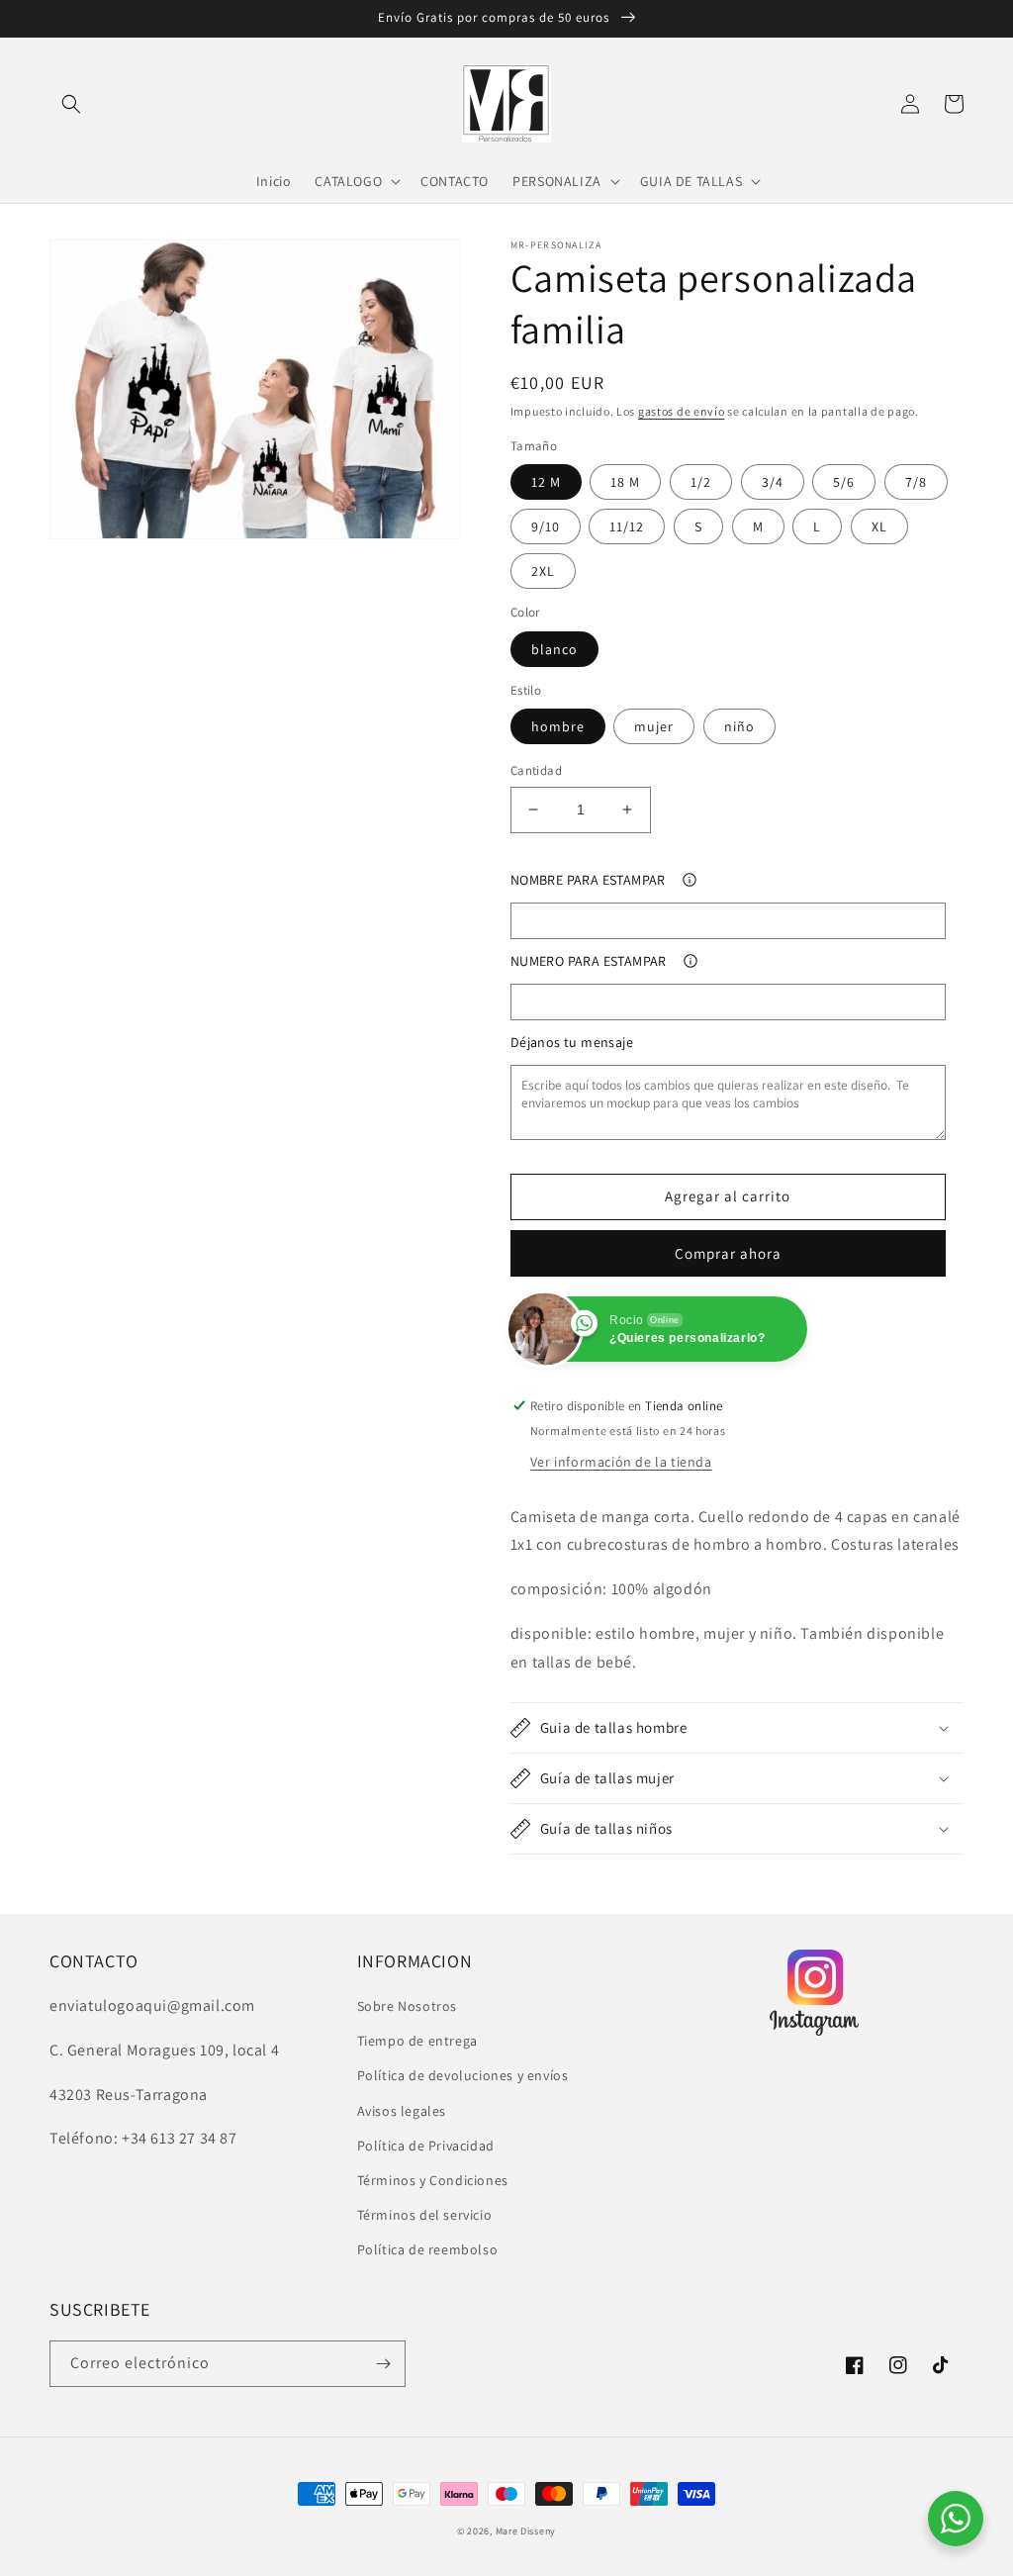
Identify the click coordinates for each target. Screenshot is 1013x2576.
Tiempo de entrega (417, 2041)
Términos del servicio (425, 2215)
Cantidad (536, 770)
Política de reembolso (428, 2249)
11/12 (627, 526)
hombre (558, 726)
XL (879, 526)
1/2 (701, 482)
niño (739, 726)
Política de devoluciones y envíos (463, 2075)
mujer (654, 726)
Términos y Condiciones (433, 2180)
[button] (71, 104)
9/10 (546, 526)
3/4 (773, 482)
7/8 (916, 482)
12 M (546, 482)
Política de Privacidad (426, 2146)
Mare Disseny (526, 2531)
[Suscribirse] (383, 2364)
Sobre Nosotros (407, 2006)
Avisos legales (402, 2111)
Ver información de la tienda (621, 1462)
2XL (543, 571)
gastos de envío (682, 411)
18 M (625, 482)
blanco (554, 649)
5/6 (844, 482)
